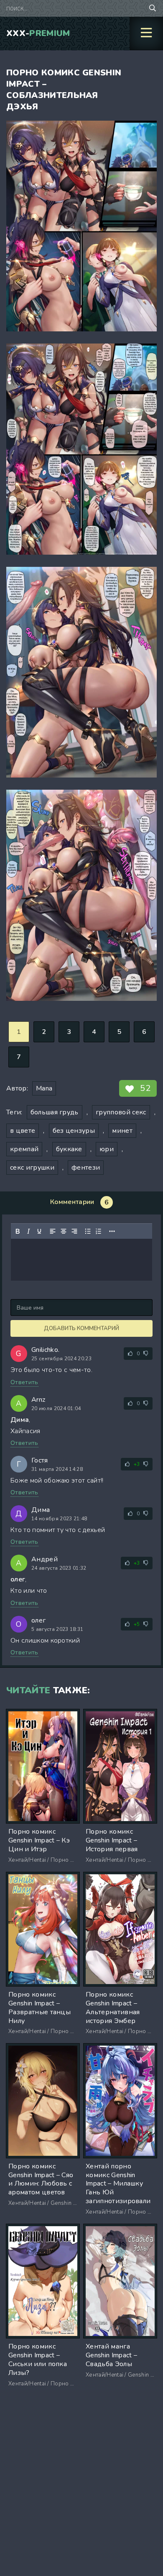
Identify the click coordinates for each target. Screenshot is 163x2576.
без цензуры (74, 1131)
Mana (44, 1088)
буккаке (69, 1149)
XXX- (38, 33)
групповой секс (121, 1112)
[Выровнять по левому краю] (53, 1231)
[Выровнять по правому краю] (74, 1231)
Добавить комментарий (81, 1328)
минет (122, 1131)
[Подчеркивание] (39, 1231)
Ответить (24, 1382)
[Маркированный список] (88, 1231)
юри (107, 1149)
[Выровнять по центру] (64, 1231)
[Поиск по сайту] (153, 8)
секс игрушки (32, 1168)
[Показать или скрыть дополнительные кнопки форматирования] (112, 1231)
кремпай (24, 1149)
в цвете (23, 1131)
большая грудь (55, 1112)
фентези (86, 1168)
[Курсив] (28, 1231)
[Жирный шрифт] (18, 1231)
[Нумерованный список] (99, 1231)
